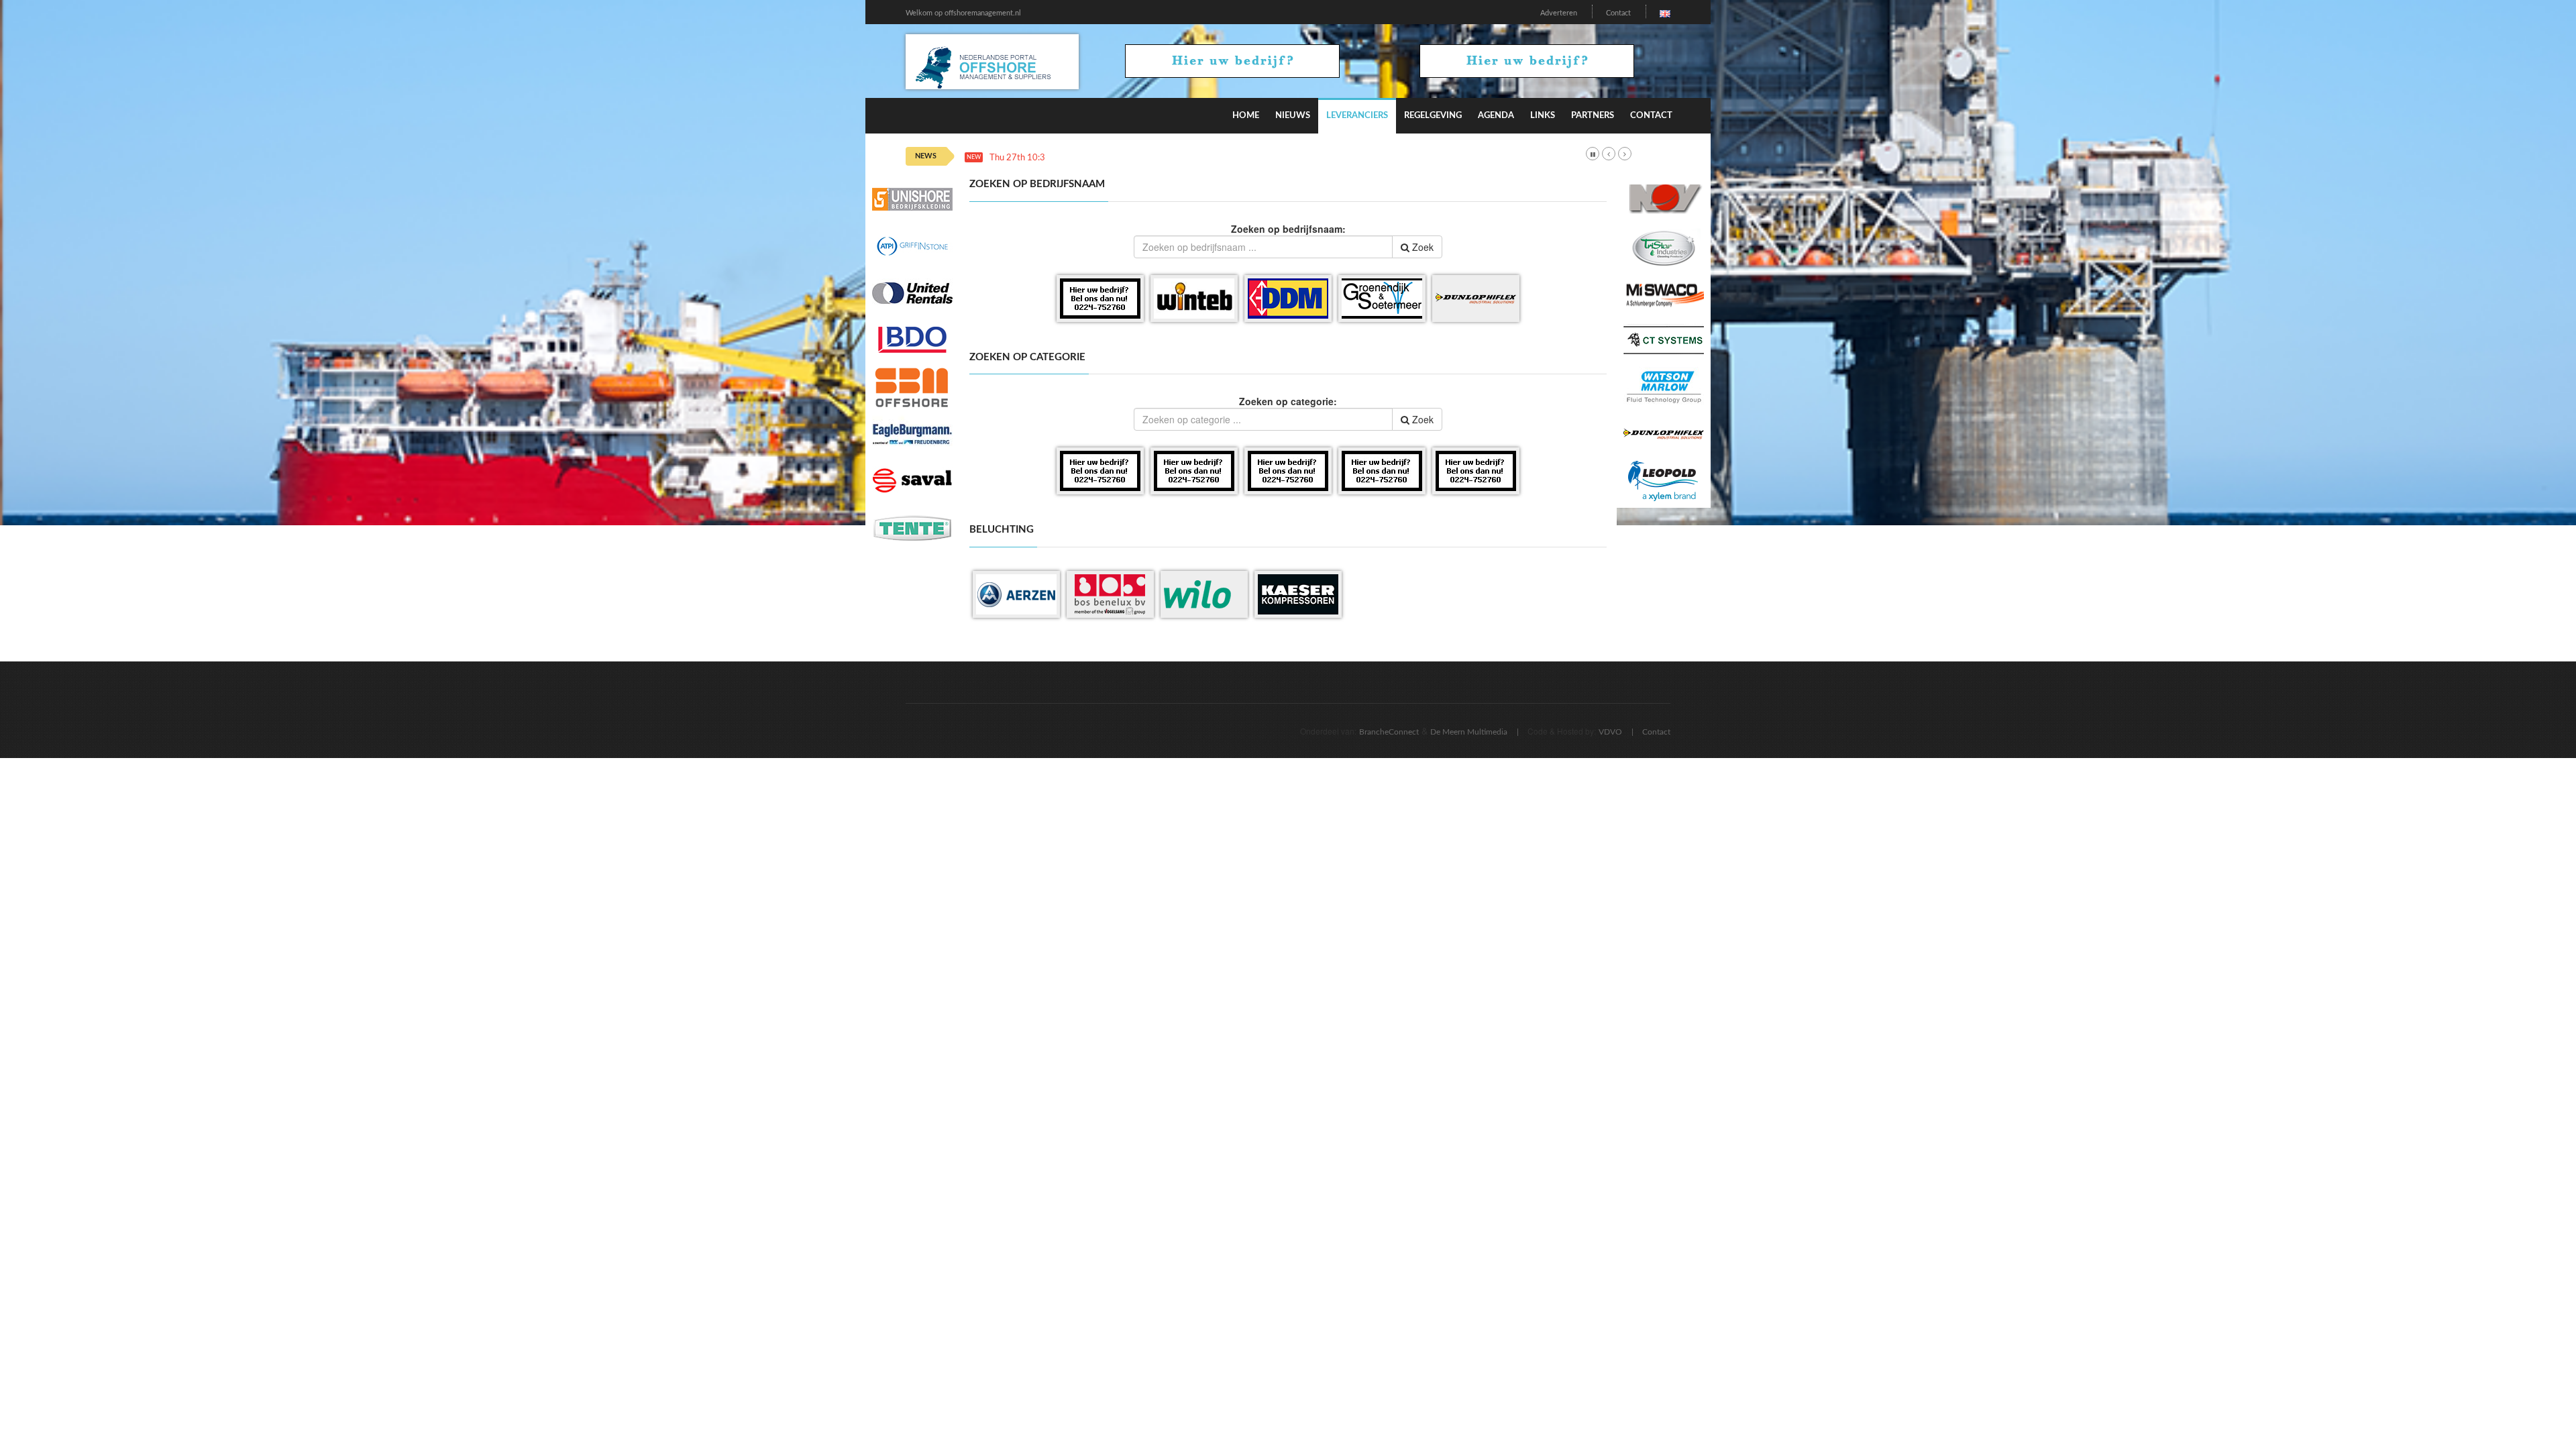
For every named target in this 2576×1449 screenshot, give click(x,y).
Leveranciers (1357, 116)
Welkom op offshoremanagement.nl (963, 13)
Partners (1593, 116)
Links (1543, 116)
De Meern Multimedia (1469, 732)
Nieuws (1293, 116)
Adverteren (1559, 13)
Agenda (1496, 116)
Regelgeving (1433, 116)
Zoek (1421, 247)
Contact (1618, 13)
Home (1246, 116)
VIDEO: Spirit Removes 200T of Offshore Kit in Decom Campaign (1181, 158)
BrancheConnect (1389, 732)
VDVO (1610, 732)
